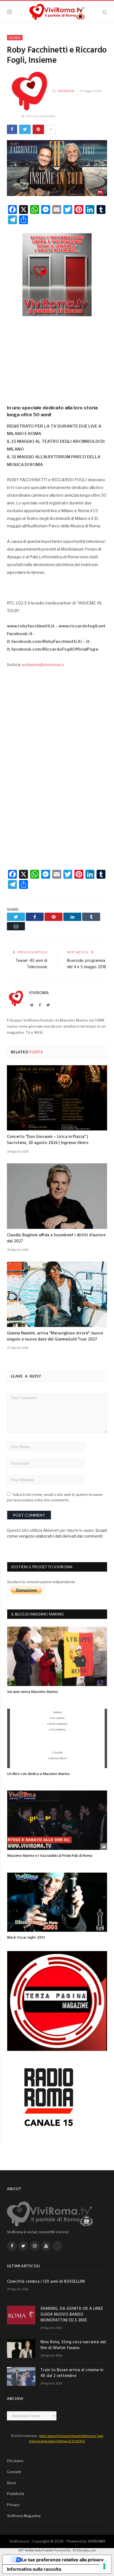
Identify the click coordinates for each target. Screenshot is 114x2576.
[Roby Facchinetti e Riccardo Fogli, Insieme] (57, 169)
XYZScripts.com (84, 2550)
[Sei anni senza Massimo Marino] (57, 1656)
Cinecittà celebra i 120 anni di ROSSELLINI (46, 2282)
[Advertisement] (57, 358)
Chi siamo (15, 2461)
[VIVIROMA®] (57, 11)
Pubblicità (15, 2494)
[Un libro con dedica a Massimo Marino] (57, 1738)
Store (12, 2483)
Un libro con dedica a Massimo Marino (38, 1774)
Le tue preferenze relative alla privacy (63, 2560)
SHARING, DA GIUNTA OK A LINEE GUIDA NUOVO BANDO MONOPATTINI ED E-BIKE (72, 2315)
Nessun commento (41, 116)
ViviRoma (66, 91)
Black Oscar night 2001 (26, 1938)
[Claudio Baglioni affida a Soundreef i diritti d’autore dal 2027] (57, 1196)
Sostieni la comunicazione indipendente (41, 1582)
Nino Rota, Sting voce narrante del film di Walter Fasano (73, 2345)
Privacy (13, 2505)
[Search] (105, 12)
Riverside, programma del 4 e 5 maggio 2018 (86, 964)
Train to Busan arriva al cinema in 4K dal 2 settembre (72, 2373)
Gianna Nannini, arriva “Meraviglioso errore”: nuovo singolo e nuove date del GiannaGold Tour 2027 (55, 1336)
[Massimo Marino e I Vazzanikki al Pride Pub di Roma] (57, 1820)
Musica (15, 38)
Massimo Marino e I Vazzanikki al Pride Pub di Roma (50, 1856)
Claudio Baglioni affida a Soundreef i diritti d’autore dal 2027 (56, 1238)
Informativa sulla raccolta (34, 2569)
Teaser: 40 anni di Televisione (31, 964)
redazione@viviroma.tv (43, 665)
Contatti (14, 2472)
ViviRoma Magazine (24, 2516)
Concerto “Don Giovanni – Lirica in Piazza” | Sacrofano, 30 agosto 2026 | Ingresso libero (48, 1140)
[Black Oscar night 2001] (57, 1902)
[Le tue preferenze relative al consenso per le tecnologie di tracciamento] (104, 2566)
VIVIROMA (96, 2541)
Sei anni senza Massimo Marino (33, 1692)
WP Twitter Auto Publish (36, 2550)
